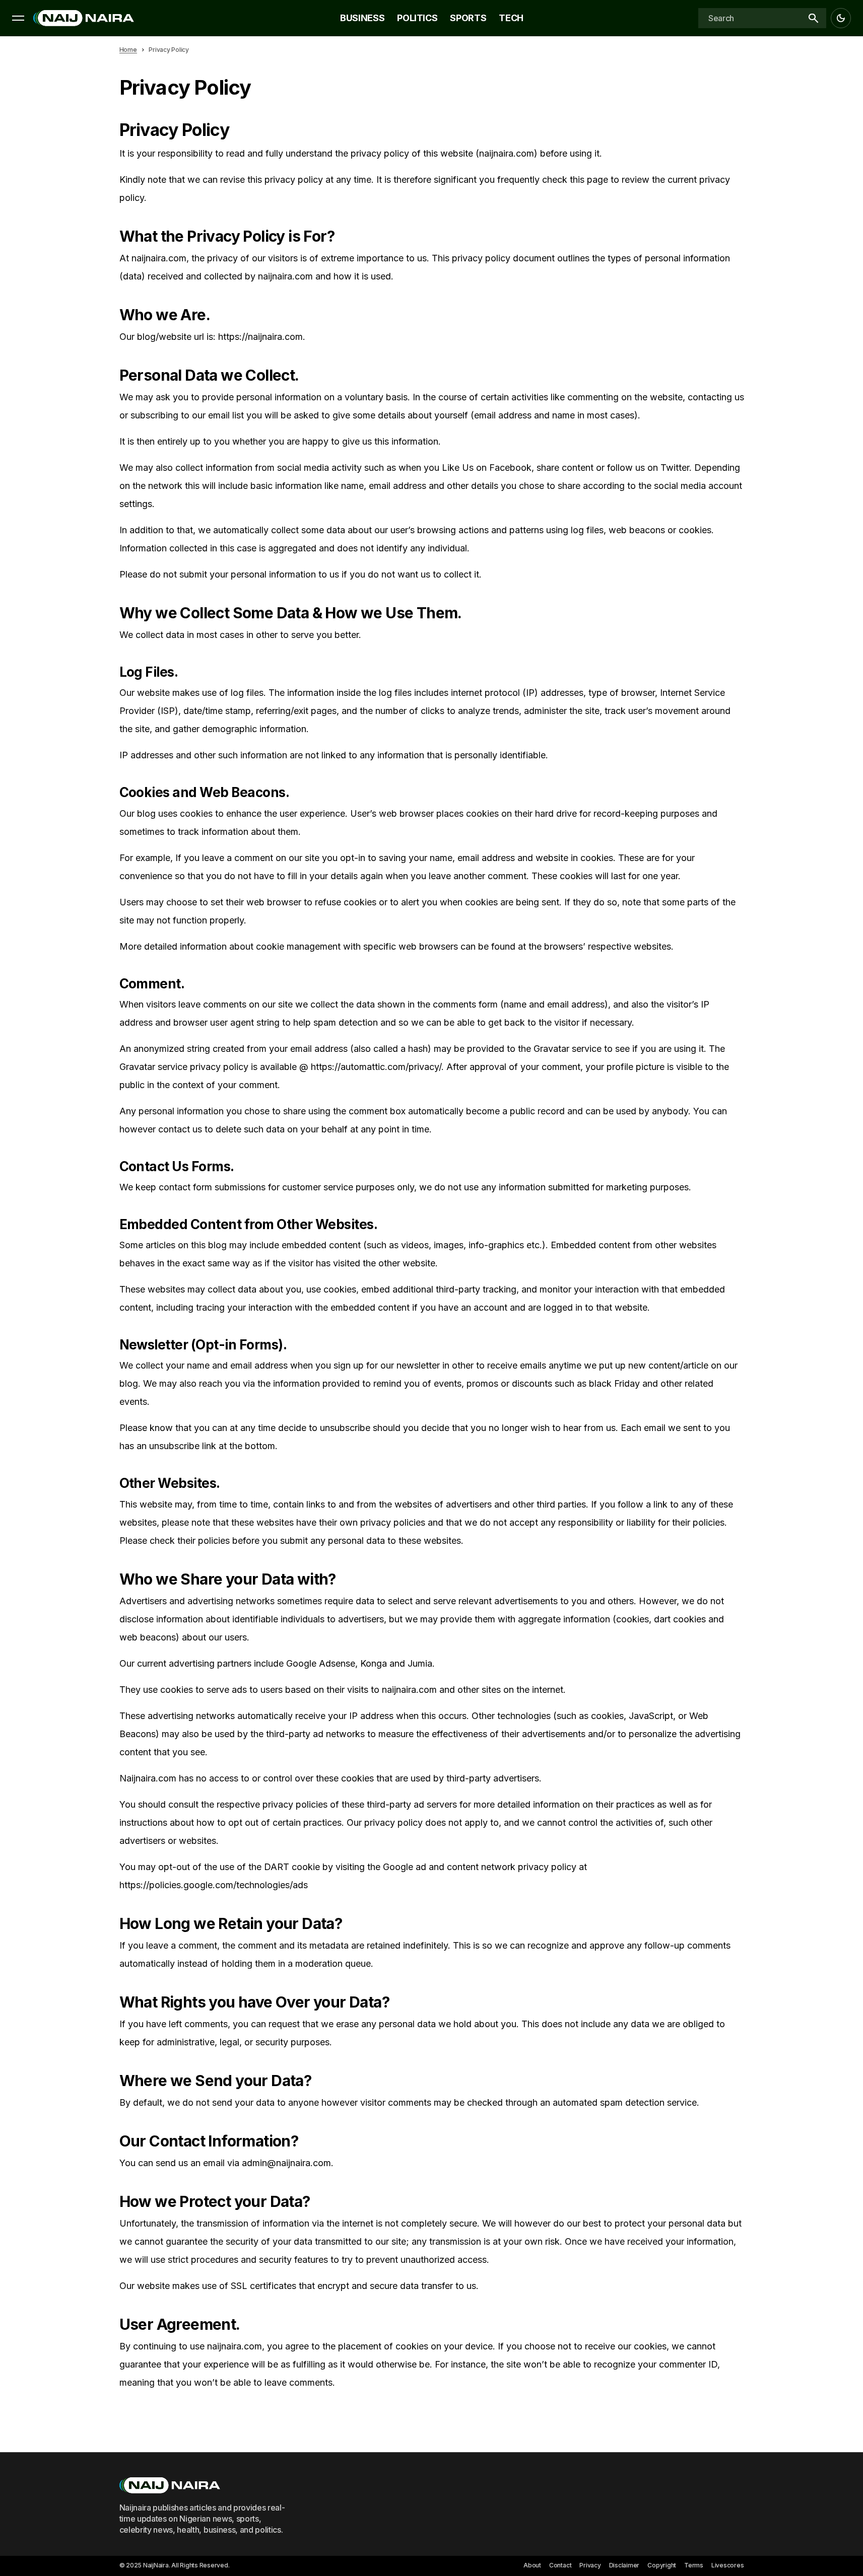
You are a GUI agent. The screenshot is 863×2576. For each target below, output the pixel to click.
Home (128, 50)
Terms (694, 2565)
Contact (560, 2565)
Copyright (662, 2565)
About (532, 2565)
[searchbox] (749, 18)
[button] (18, 18)
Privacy (590, 2565)
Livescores (728, 2565)
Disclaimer (624, 2565)
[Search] (813, 18)
